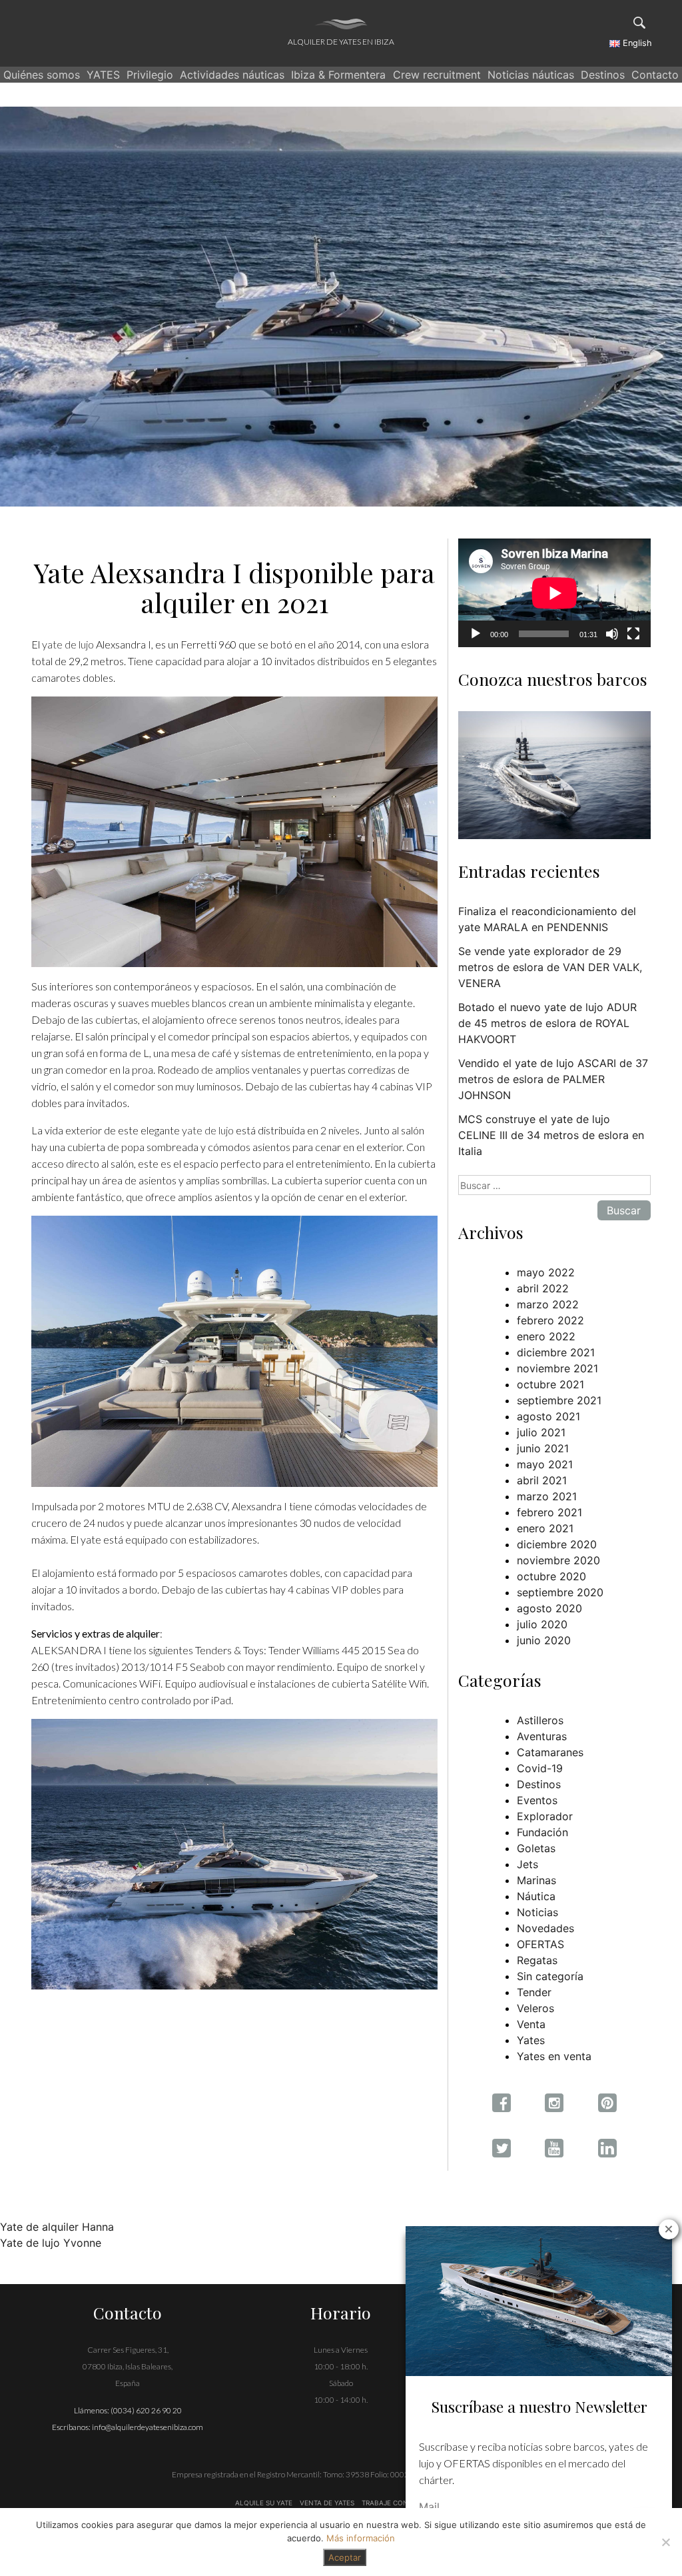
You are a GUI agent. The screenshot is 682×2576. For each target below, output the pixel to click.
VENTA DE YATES (327, 2503)
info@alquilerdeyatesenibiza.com (148, 2427)
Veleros (535, 2008)
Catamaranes (550, 1752)
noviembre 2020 (558, 1560)
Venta (531, 2024)
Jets (527, 1864)
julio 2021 (541, 1432)
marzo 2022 (548, 1304)
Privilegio (150, 75)
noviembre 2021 (557, 1368)
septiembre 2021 (559, 1400)
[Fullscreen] (633, 634)
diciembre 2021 (556, 1352)
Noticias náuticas (531, 75)
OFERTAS (540, 1944)
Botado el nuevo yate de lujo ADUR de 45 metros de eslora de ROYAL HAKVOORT (547, 1023)
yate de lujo (68, 644)
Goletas (536, 1848)
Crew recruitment (437, 75)
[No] (665, 2542)
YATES (103, 75)
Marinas (536, 1880)
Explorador (545, 1816)
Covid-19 (540, 1768)
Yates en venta (554, 2056)
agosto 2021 (548, 1416)
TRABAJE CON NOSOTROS (404, 2503)
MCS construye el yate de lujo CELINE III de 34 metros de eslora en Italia (551, 1135)
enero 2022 (546, 1336)
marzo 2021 (547, 1496)
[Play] (476, 634)
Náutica (536, 1896)
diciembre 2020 (557, 1544)
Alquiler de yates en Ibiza (341, 42)
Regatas (537, 1960)
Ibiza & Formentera (338, 75)
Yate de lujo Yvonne (51, 2243)
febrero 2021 (549, 1512)
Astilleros (540, 1720)
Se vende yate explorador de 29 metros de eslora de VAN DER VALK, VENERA (550, 967)
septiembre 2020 (560, 1592)
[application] (554, 593)
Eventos (537, 1800)
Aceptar (345, 2557)
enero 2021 (545, 1528)
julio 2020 (542, 1624)
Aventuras (542, 1736)
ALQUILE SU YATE (265, 2503)
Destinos (603, 75)
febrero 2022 (550, 1320)
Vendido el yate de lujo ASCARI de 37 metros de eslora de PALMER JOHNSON (553, 1079)
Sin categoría (550, 1976)
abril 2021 (542, 1480)
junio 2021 (543, 1448)
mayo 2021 (545, 1464)
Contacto (655, 75)
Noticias (537, 1912)
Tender (534, 1992)
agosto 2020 (549, 1608)
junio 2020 (544, 1640)
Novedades (545, 1928)
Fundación (542, 1832)
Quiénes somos (42, 75)
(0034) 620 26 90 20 (146, 2410)
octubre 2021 (550, 1384)
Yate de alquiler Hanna (57, 2227)
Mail (429, 2507)
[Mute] (612, 634)
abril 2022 (543, 1288)
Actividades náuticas (232, 75)
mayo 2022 (546, 1272)
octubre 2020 (551, 1576)
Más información (361, 2538)
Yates (531, 2040)
